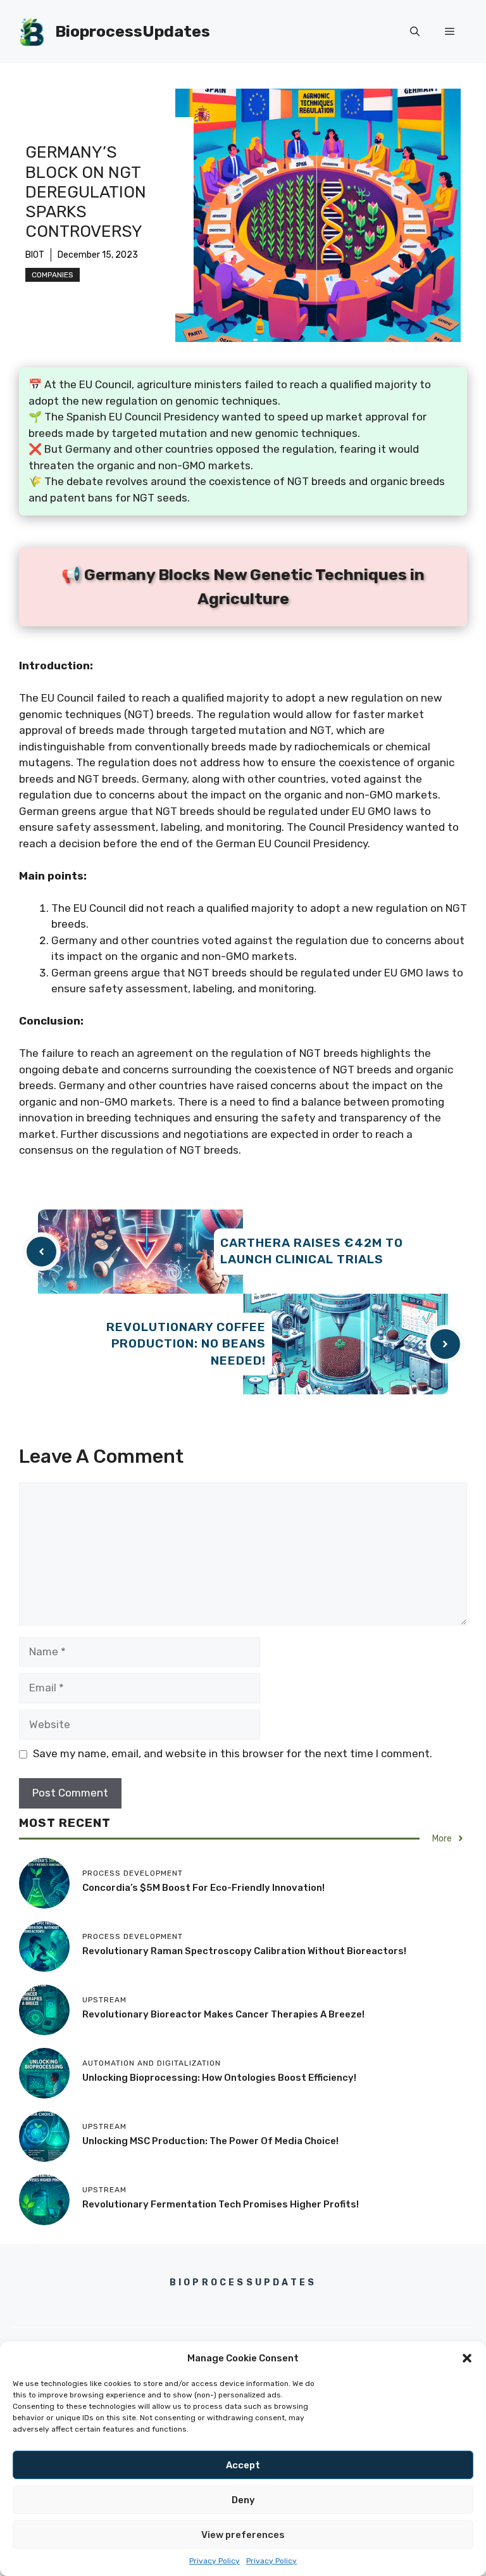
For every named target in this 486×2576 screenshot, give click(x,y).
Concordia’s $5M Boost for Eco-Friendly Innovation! (203, 1888)
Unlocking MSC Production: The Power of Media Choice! (210, 2141)
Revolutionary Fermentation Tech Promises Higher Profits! (221, 2204)
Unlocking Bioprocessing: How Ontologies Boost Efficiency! (219, 2078)
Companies (53, 275)
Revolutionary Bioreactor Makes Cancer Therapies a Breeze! (223, 2014)
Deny (243, 2500)
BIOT (35, 255)
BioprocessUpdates (133, 31)
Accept (243, 2465)
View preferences (243, 2535)
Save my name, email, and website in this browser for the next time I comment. (233, 1753)
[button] (467, 2358)
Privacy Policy (215, 2561)
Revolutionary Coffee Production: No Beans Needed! (186, 1344)
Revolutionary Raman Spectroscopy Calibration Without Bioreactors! (244, 1951)
